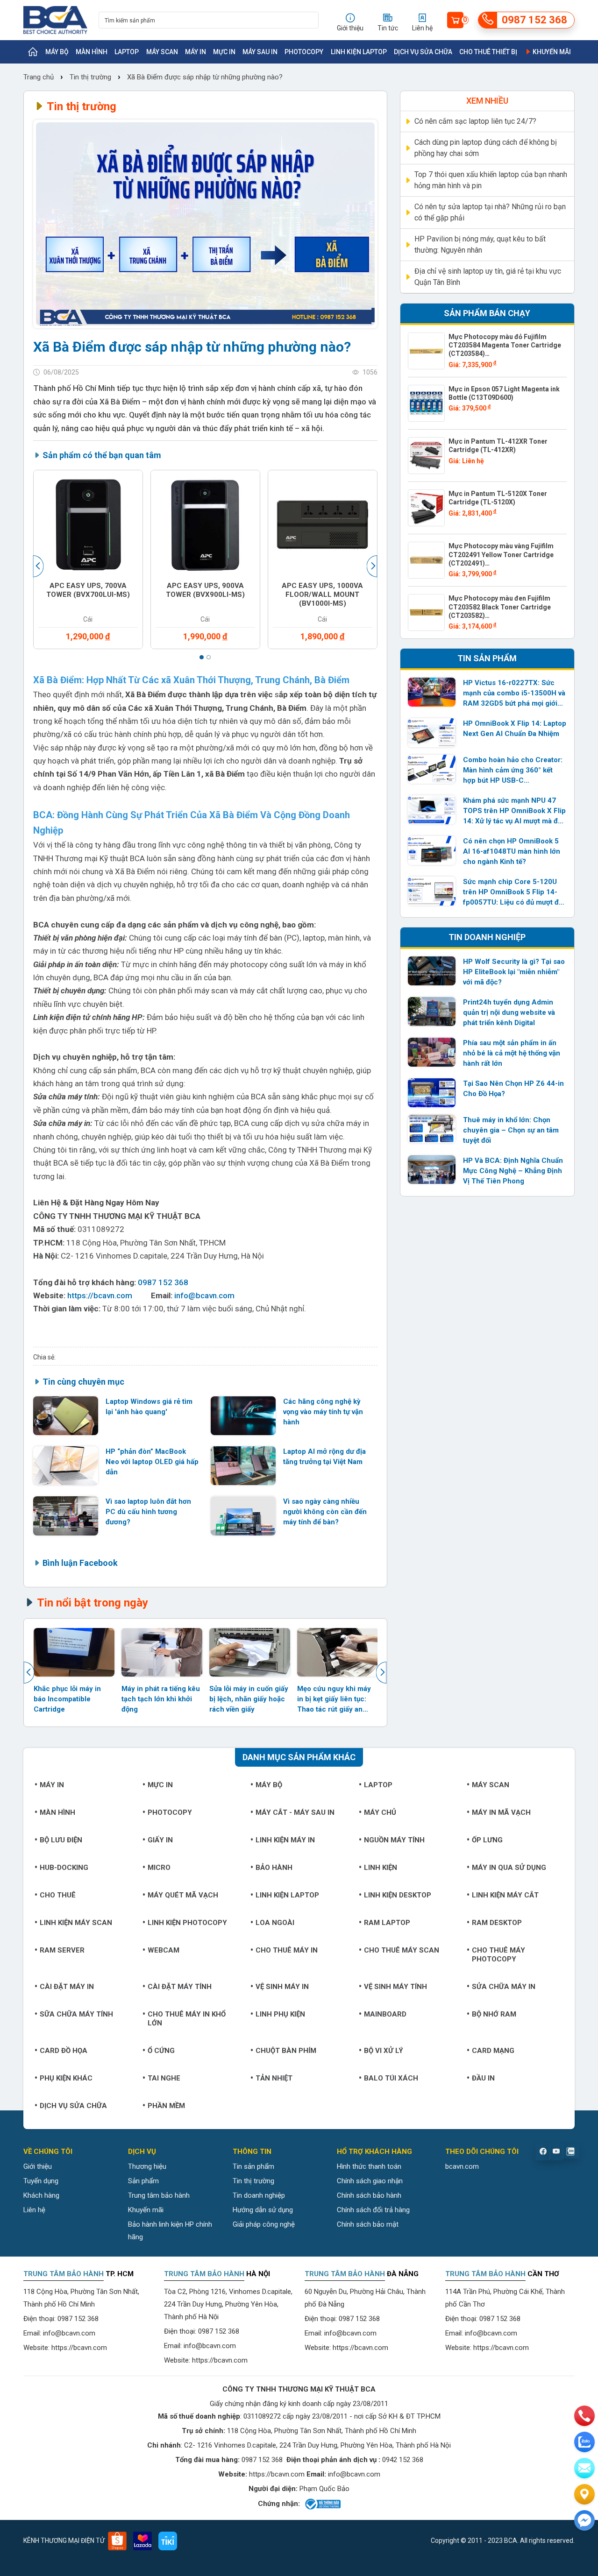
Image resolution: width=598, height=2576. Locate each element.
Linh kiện (381, 1868)
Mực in (224, 52)
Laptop (127, 52)
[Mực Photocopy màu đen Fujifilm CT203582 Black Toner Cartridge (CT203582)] (426, 612)
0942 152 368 (403, 2460)
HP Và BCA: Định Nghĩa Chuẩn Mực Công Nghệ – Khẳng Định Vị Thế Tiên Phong (513, 1171)
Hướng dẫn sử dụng (263, 2210)
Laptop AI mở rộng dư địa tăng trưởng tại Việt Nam (324, 1457)
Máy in (196, 52)
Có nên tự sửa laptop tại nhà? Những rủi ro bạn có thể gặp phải (490, 212)
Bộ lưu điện (61, 1840)
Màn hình (92, 52)
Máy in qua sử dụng (509, 1868)
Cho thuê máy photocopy (498, 1955)
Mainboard (385, 2014)
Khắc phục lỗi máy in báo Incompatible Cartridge (67, 1699)
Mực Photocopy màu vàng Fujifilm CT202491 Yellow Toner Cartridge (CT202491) (501, 554)
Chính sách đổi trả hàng (373, 2210)
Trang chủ (39, 77)
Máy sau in (260, 52)
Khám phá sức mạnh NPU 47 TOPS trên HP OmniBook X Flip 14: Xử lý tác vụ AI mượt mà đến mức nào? (514, 811)
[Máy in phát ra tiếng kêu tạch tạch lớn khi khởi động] (162, 1652)
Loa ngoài (275, 1923)
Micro (159, 1868)
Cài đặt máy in (67, 1987)
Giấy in (160, 1840)
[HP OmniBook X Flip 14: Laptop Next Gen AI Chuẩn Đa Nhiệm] (432, 733)
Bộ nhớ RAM (494, 2014)
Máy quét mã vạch (183, 1895)
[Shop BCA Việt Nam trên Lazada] (142, 2541)
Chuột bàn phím (286, 2051)
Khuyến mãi (551, 52)
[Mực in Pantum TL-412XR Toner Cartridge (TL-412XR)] (426, 456)
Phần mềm (166, 2106)
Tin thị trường (90, 77)
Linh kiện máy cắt (505, 1895)
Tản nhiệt (274, 2078)
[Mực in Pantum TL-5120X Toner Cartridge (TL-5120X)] (426, 508)
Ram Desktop (497, 1923)
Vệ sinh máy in (282, 1987)
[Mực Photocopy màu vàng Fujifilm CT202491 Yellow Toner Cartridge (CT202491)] (426, 560)
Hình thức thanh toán (369, 2166)
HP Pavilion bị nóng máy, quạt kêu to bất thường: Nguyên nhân (480, 244)
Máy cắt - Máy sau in (295, 1812)
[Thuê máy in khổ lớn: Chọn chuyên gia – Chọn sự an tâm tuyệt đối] (432, 1129)
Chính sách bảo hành (369, 2195)
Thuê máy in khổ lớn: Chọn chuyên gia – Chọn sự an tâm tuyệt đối (511, 1130)
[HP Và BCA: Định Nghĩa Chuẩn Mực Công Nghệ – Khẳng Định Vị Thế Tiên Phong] (432, 1170)
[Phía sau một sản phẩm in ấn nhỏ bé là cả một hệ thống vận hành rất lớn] (432, 1052)
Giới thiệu (38, 2166)
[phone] (584, 2416)
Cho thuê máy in (287, 1950)
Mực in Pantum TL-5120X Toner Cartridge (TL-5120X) (498, 498)
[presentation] (39, 566)
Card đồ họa (64, 2051)
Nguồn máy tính (394, 1840)
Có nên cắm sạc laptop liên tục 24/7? (475, 121)
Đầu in (483, 2078)
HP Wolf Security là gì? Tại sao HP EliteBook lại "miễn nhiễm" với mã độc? (514, 972)
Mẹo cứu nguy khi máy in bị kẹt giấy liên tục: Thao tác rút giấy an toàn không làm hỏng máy (334, 1700)
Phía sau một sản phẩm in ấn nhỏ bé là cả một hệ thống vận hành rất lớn (512, 1053)
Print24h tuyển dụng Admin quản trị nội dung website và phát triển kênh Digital (509, 1012)
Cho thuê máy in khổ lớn (187, 2019)
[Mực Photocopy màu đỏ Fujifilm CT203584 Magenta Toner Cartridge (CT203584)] (426, 351)
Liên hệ (34, 2210)
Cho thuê (58, 1895)
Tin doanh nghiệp (259, 2195)
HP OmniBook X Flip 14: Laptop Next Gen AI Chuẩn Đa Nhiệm (515, 729)
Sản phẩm (143, 2181)
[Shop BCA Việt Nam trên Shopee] (117, 2541)
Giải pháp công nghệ (264, 2224)
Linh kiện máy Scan (76, 1923)
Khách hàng (41, 2195)
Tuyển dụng (41, 2181)
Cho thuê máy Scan (402, 1950)
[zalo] (584, 2442)
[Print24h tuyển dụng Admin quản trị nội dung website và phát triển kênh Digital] (432, 1012)
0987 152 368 (163, 1282)
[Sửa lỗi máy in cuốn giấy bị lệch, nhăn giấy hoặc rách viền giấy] (250, 1652)
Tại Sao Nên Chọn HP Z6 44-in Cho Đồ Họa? (513, 1089)
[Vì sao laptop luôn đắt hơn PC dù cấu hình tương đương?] (66, 1516)
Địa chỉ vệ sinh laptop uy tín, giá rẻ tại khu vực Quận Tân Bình (488, 277)
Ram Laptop (387, 1923)
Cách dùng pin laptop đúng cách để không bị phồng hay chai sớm (486, 148)
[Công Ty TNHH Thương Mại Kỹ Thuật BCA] (55, 20)
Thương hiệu (147, 2166)
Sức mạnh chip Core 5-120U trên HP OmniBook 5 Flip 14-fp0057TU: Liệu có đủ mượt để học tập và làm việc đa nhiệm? (513, 892)
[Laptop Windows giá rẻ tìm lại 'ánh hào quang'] (66, 1416)
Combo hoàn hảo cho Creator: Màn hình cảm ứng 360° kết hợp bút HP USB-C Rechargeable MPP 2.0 (513, 771)
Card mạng (493, 2051)
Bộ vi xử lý (384, 2051)
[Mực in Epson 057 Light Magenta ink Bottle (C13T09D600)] (426, 403)
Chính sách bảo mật (368, 2224)
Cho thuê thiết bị (488, 52)
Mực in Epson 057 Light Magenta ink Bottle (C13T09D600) (504, 393)
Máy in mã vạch (501, 1812)
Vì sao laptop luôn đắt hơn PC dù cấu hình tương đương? (148, 1512)
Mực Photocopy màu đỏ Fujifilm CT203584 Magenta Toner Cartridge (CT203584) (505, 345)
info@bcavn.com (204, 1295)
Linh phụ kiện (280, 2014)
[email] (584, 2468)
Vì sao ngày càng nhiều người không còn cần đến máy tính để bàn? (325, 1512)
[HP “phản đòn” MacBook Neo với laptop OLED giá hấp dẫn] (66, 1466)
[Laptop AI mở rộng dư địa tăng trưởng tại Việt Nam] (243, 1466)
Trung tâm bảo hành (159, 2195)
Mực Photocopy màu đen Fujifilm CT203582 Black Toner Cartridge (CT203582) (500, 607)
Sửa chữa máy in (504, 1987)
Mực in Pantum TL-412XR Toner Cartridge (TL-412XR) (498, 446)
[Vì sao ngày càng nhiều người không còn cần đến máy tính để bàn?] (243, 1516)
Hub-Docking (64, 1868)
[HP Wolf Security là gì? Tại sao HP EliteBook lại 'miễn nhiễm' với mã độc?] (432, 971)
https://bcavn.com (100, 1295)
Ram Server (62, 1950)
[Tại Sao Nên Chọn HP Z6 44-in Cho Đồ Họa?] (432, 1093)
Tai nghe (164, 2078)
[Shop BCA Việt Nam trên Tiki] (168, 2541)
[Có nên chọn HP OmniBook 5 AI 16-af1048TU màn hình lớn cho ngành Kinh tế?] (432, 850)
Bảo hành (274, 1868)
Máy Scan (162, 52)
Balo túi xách (391, 2078)
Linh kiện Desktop (398, 1895)
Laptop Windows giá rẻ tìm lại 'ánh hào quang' (149, 1407)
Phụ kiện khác (66, 2078)
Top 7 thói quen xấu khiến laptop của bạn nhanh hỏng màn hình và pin (491, 180)
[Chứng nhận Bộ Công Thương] (322, 2504)
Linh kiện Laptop (359, 52)
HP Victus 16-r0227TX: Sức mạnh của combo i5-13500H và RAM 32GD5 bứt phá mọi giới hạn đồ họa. (514, 694)
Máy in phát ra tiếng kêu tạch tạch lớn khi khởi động (161, 1699)
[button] (202, 657)
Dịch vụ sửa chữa (423, 52)
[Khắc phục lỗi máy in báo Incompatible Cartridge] (74, 1652)
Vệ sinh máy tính (395, 1987)
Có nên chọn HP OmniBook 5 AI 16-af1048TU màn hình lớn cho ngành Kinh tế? (512, 851)
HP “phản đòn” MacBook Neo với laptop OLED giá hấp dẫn (152, 1462)
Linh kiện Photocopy (187, 1923)
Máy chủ (380, 1812)
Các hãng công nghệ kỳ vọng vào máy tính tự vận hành (323, 1412)
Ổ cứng (161, 2051)
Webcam (164, 1950)
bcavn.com (462, 2166)
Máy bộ (57, 52)
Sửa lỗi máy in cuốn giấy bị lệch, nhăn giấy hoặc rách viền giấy (249, 1699)
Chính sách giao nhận (370, 2181)
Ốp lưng (487, 1840)
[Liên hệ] (584, 2494)
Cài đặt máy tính (180, 1987)
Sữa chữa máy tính (76, 2014)
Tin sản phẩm (253, 2166)
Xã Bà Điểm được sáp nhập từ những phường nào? (205, 77)
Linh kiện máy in (285, 1840)
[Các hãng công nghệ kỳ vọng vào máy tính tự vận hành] (243, 1416)
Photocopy (304, 52)
